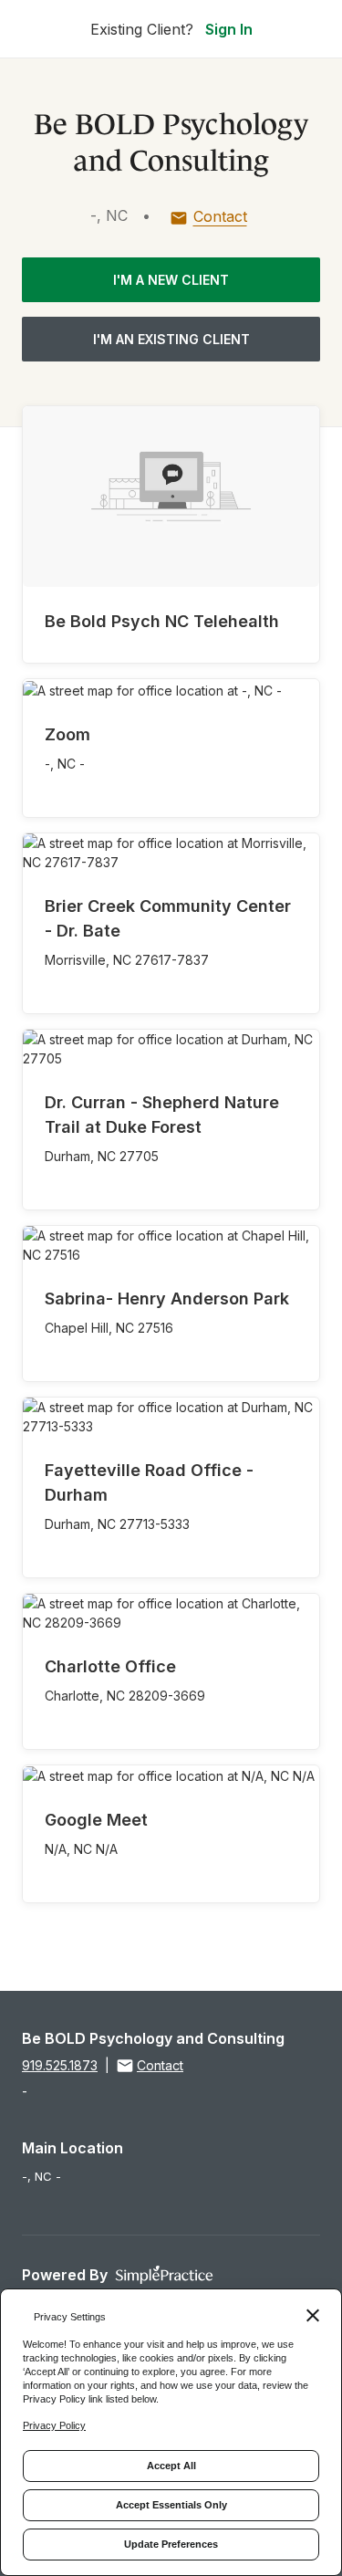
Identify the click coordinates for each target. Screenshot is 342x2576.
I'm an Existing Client (171, 339)
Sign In (229, 29)
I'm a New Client (171, 280)
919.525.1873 (60, 2065)
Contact (220, 216)
